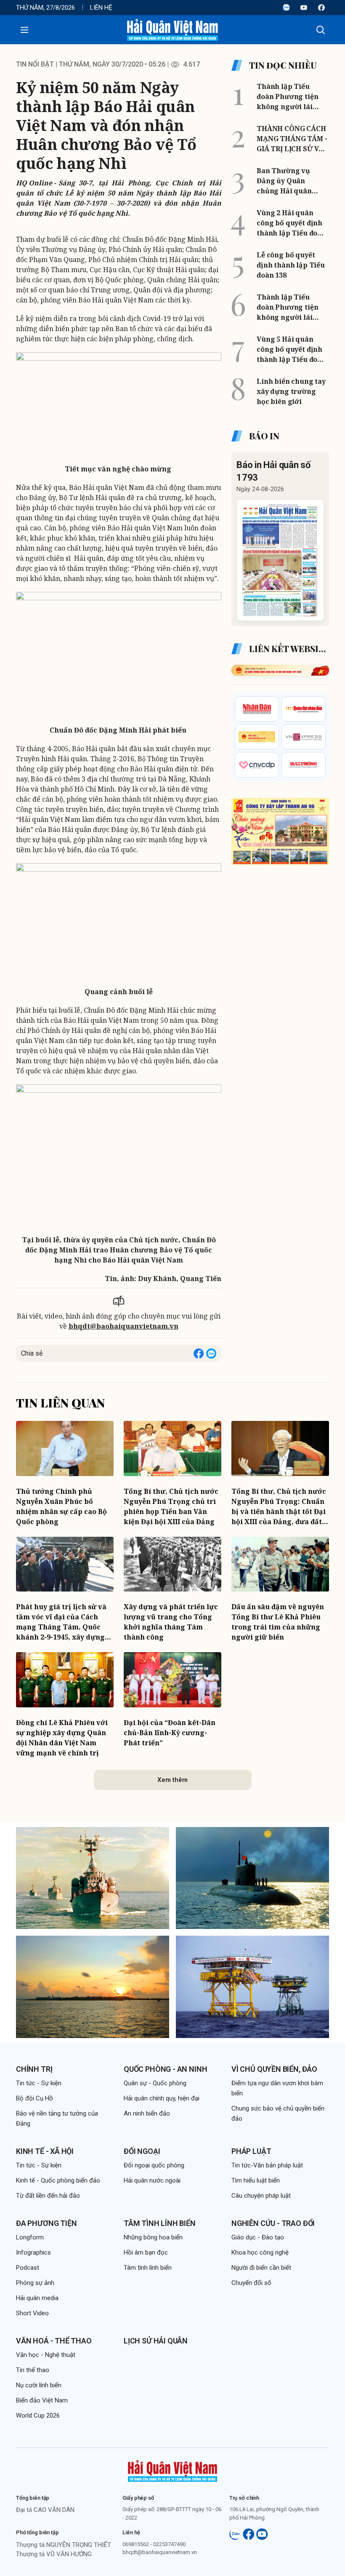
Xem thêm (172, 1780)
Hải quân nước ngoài (152, 2180)
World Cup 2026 (38, 2416)
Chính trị (34, 2069)
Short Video (32, 2313)
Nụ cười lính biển (39, 2385)
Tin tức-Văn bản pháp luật (267, 2165)
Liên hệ (101, 8)
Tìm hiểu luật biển (256, 2180)
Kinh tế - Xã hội (45, 2151)
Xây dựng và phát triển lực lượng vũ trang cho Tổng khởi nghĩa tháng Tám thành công (171, 1622)
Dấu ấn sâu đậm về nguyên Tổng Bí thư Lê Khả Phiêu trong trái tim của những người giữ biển (278, 1622)
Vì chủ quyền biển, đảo (274, 2069)
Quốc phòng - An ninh (165, 2069)
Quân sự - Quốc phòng (155, 2083)
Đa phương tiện (46, 2223)
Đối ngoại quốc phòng (154, 2165)
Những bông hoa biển (153, 2237)
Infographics (33, 2252)
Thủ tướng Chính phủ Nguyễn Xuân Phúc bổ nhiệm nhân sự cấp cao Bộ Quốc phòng (61, 1506)
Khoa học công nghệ (260, 2252)
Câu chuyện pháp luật (261, 2196)
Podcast (28, 2268)
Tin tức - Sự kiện (39, 2083)
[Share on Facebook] (199, 1354)
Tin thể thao (33, 2370)
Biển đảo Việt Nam (42, 2400)
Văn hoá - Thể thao (54, 2341)
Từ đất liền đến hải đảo (48, 2196)
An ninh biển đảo (147, 2113)
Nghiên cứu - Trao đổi (273, 2223)
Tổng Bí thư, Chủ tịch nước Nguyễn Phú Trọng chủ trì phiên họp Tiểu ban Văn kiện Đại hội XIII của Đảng (171, 1506)
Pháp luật (251, 2151)
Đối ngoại (142, 2151)
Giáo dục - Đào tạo (258, 2237)
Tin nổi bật (35, 64)
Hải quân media (37, 2298)
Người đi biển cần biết (261, 2268)
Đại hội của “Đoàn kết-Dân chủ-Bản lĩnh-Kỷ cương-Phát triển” (170, 1733)
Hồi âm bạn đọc (146, 2252)
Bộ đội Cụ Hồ (34, 2098)
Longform (30, 2237)
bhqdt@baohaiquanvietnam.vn (123, 1326)
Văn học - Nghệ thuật (46, 2355)
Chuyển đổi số (251, 2283)
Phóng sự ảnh (35, 2283)
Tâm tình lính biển (160, 2223)
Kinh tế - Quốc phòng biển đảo (58, 2180)
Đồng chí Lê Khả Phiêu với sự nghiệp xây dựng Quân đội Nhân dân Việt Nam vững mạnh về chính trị (62, 1738)
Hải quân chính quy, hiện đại (162, 2098)
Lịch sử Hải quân (156, 2341)
